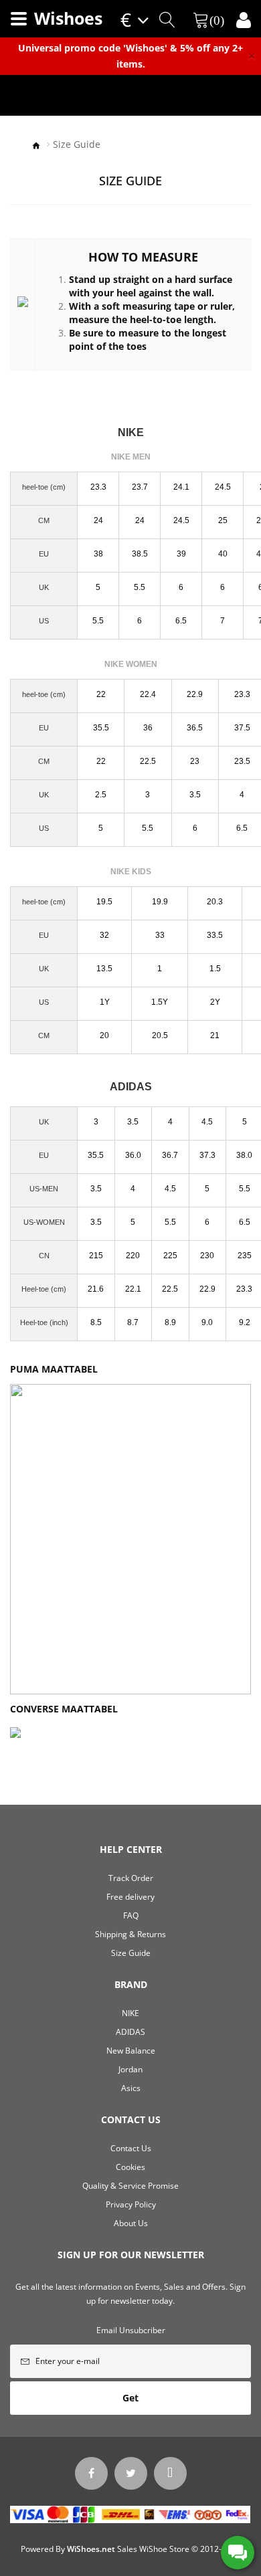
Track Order (131, 1878)
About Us (131, 2223)
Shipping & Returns (130, 1934)
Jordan (130, 2069)
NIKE (130, 2013)
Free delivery (130, 1897)
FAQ (131, 1915)
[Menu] (19, 19)
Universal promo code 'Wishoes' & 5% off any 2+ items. (130, 56)
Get (130, 2398)
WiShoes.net (91, 2549)
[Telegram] (170, 2473)
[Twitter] (131, 2473)
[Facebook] (91, 2473)
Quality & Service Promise (130, 2186)
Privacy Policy (131, 2204)
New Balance (131, 2051)
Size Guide (77, 144)
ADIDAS (130, 2032)
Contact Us (131, 2148)
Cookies (130, 2167)
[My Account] (244, 20)
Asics (131, 2088)
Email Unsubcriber (131, 2330)
